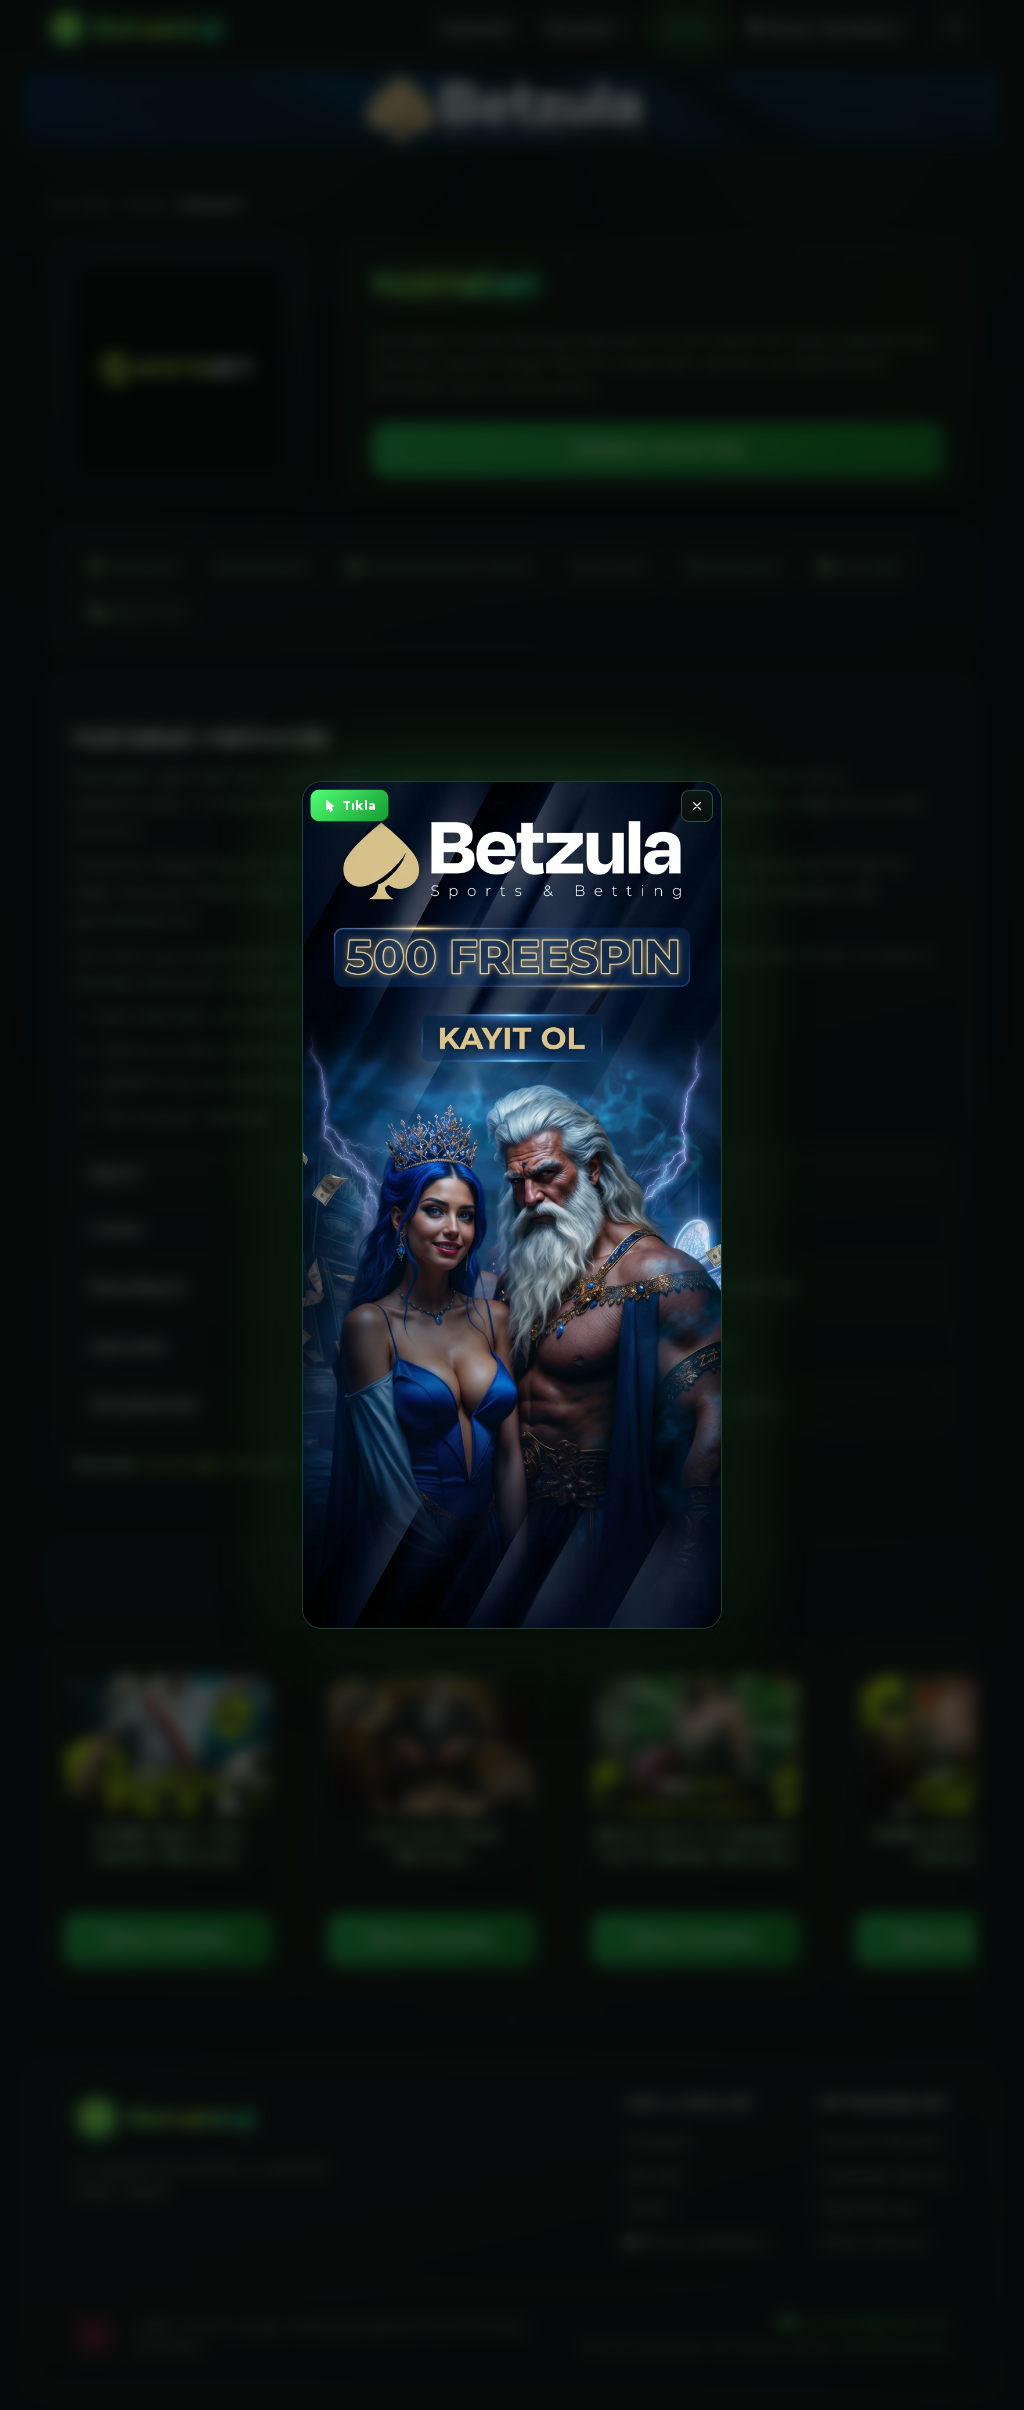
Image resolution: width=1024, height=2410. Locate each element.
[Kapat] (697, 806)
